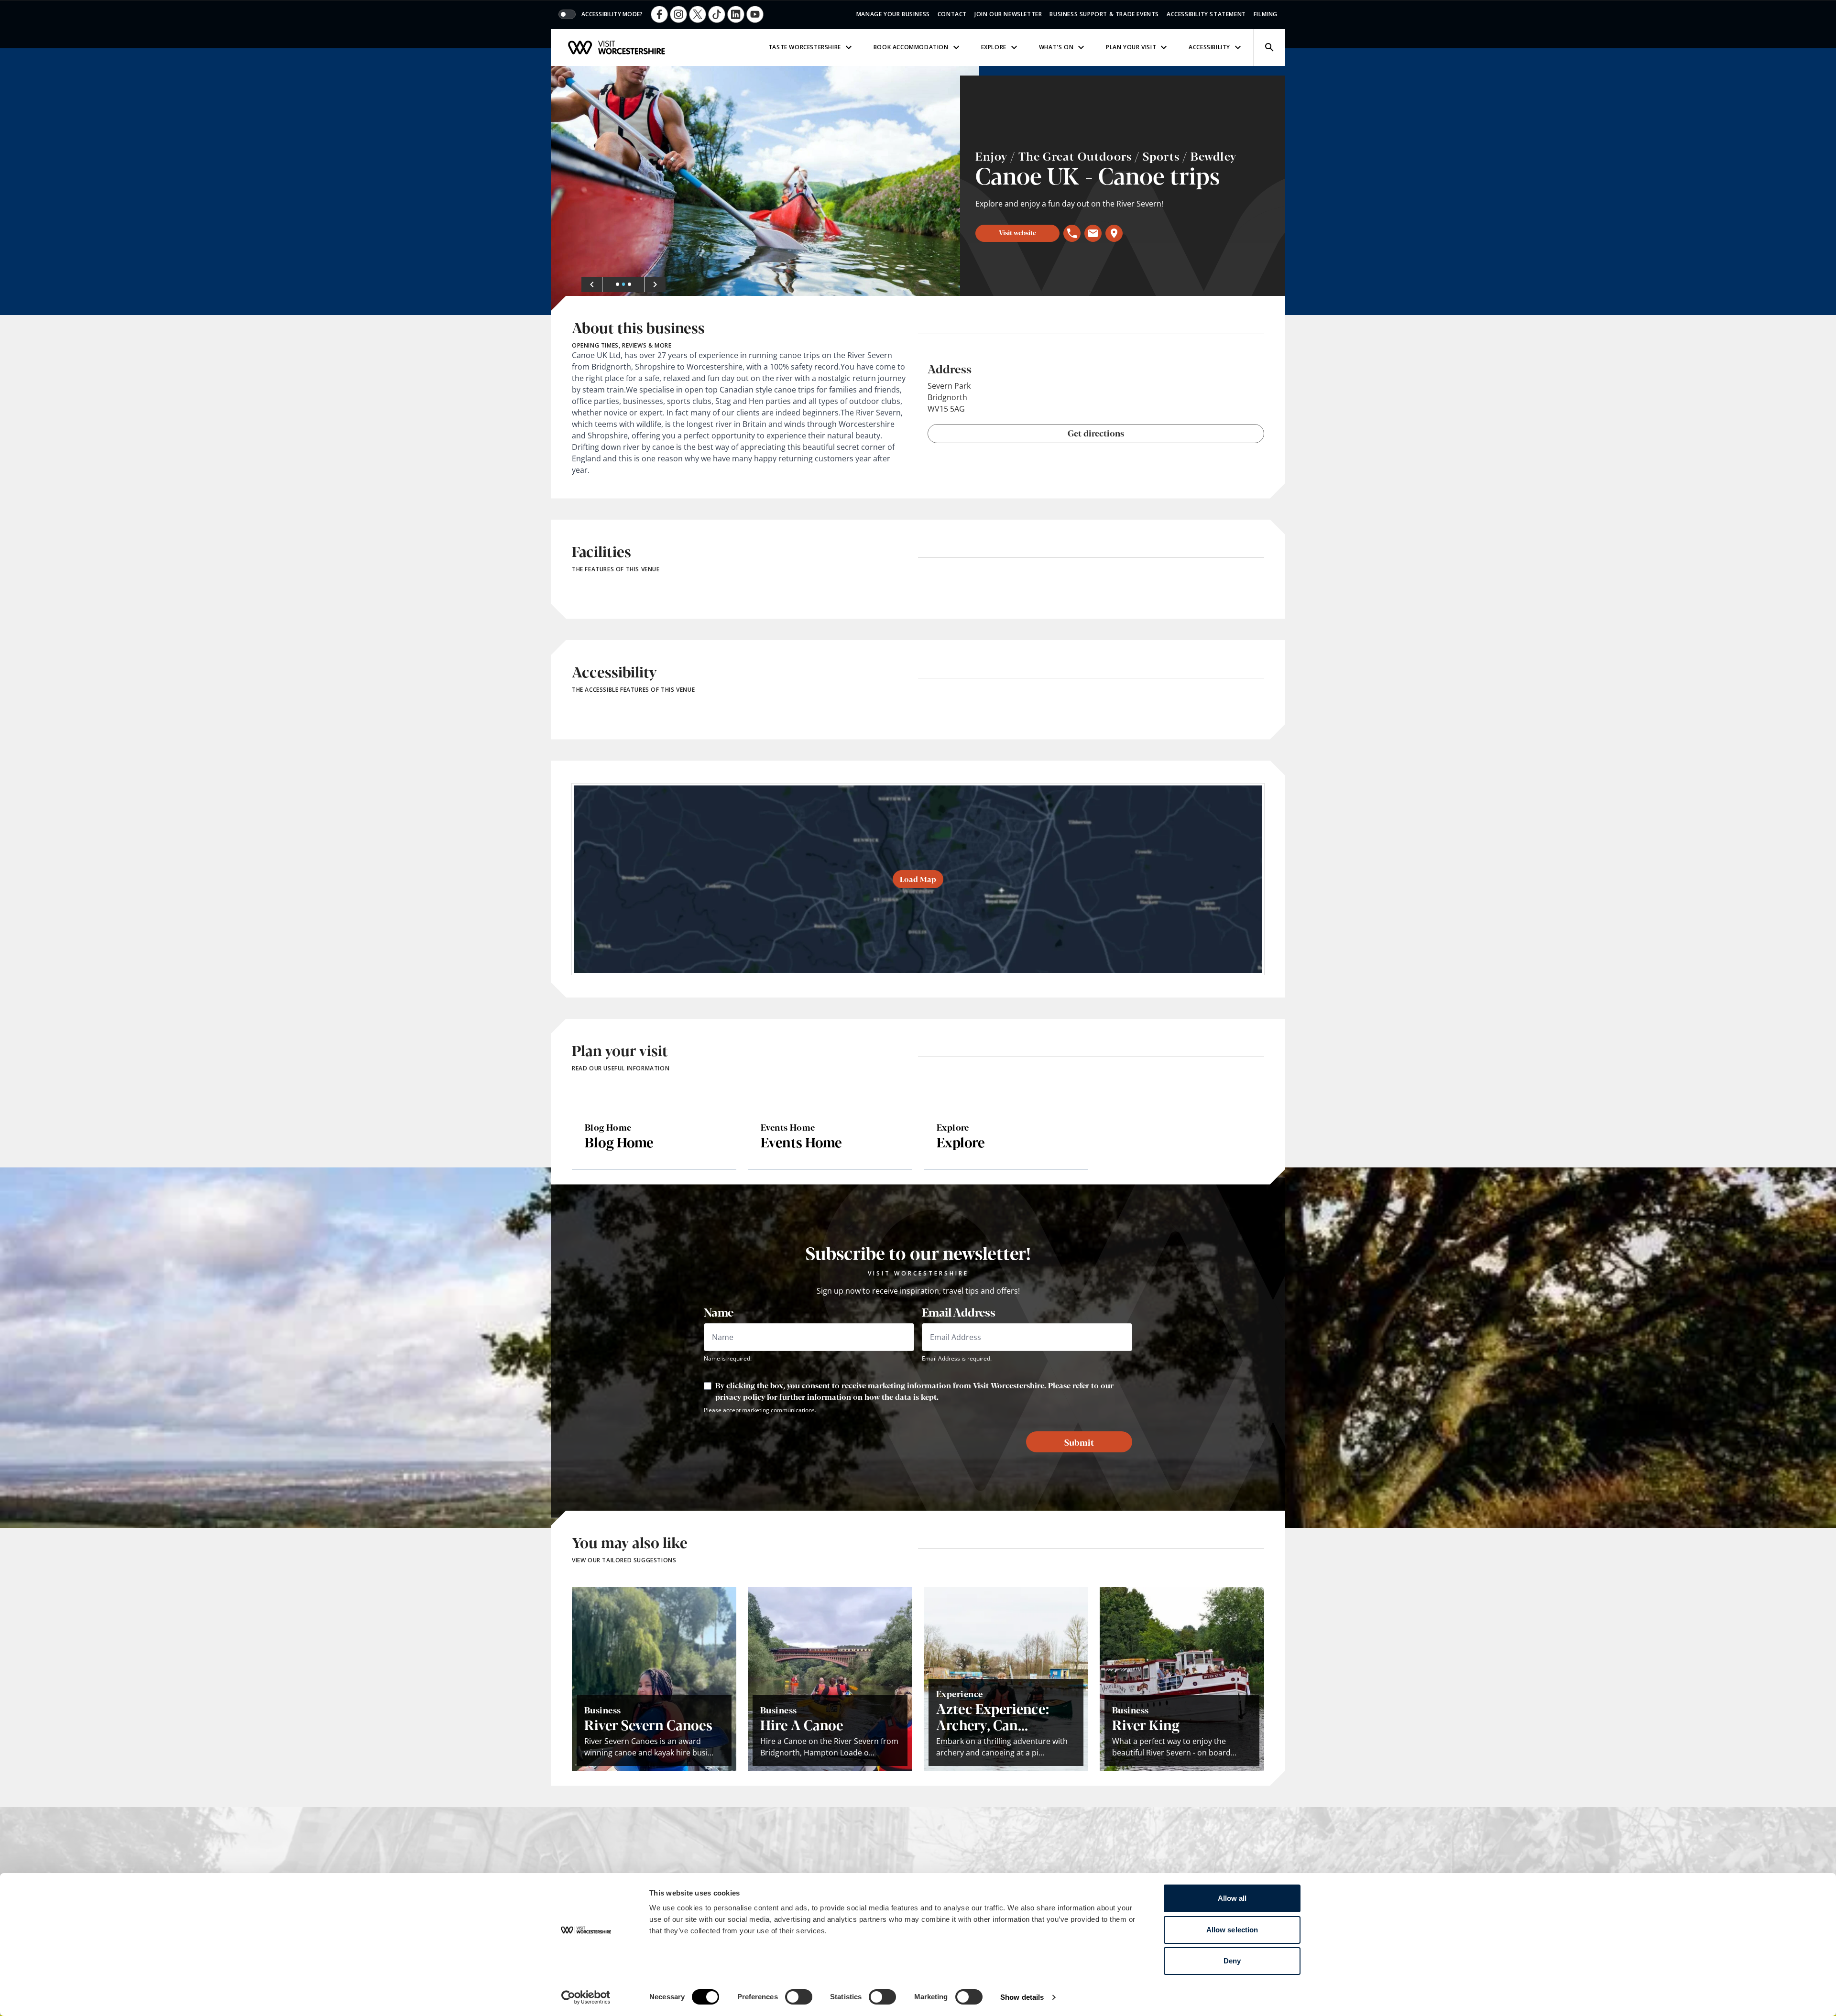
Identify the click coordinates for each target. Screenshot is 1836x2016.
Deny (1232, 1961)
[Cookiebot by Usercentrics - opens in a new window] (586, 1997)
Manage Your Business (893, 14)
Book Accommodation (911, 47)
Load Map (918, 879)
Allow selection (1232, 1930)
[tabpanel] (765, 191)
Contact (952, 14)
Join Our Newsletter (1008, 14)
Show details (1022, 1997)
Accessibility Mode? (612, 14)
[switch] (799, 1997)
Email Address (958, 1312)
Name (719, 1312)
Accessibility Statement (1206, 14)
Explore (994, 47)
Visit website (1017, 232)
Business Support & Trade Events (1104, 14)
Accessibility (1209, 47)
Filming (1266, 14)
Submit (1079, 1442)
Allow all (1232, 1898)
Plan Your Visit (1131, 47)
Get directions (1096, 433)
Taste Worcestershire (805, 47)
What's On (1056, 47)
